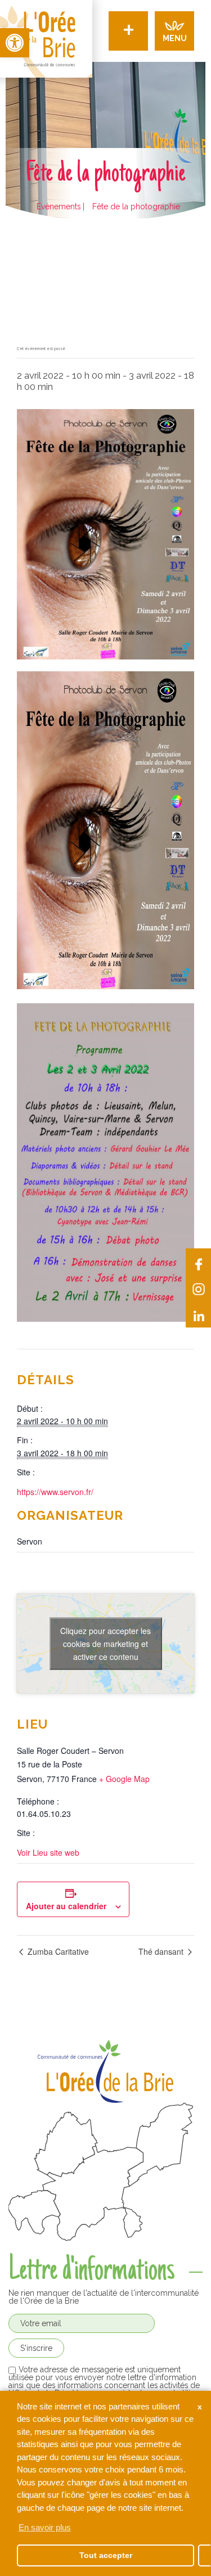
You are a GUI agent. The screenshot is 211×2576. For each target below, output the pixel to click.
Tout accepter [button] (106, 2555)
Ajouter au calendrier (66, 1906)
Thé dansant (162, 1951)
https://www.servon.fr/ (55, 1492)
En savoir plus (45, 2527)
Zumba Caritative (57, 1951)
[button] (15, 43)
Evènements (59, 207)
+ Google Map (124, 1779)
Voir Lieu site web (48, 1852)
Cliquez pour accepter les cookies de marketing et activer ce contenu (105, 1643)
